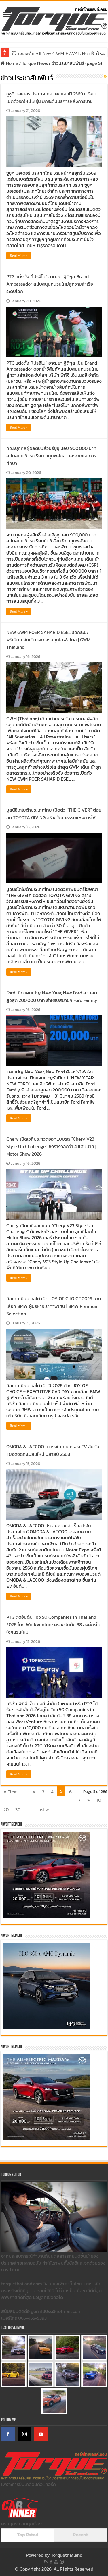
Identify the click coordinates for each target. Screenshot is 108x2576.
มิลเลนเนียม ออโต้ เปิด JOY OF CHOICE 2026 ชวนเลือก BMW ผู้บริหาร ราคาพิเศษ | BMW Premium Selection (54, 1306)
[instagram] (62, 2562)
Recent (80, 2535)
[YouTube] (41, 2434)
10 (99, 1800)
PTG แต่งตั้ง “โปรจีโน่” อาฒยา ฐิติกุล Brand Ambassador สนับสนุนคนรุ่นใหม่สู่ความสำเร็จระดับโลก (50, 284)
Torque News (35, 63)
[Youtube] (56, 2562)
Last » (43, 1809)
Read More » (19, 256)
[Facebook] (8, 2434)
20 (6, 1809)
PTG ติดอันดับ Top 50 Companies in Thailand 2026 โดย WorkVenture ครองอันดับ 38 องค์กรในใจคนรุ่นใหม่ (53, 1624)
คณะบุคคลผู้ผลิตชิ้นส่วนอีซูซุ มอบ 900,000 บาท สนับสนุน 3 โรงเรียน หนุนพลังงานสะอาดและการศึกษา (51, 456)
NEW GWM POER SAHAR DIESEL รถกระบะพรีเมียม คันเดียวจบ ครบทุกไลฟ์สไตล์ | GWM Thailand (48, 640)
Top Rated (28, 2535)
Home (12, 63)
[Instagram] (24, 2434)
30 (18, 1809)
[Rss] (46, 2562)
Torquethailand (67, 2555)
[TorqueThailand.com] (54, 20)
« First (10, 1792)
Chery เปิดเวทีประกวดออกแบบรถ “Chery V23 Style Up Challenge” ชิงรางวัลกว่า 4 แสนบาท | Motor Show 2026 (51, 1146)
